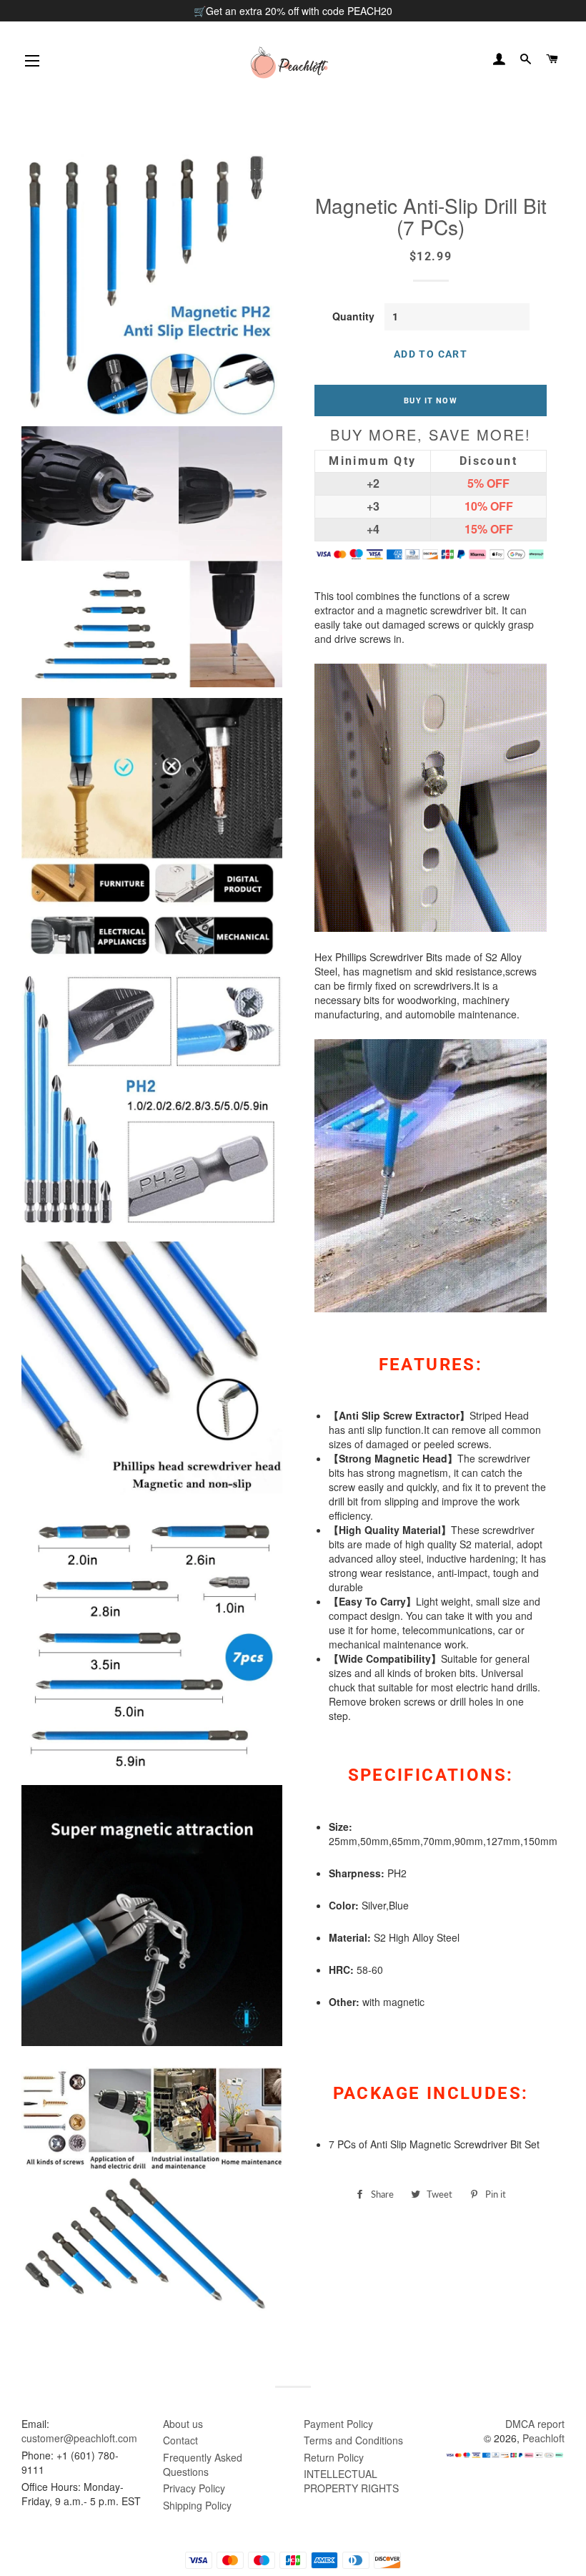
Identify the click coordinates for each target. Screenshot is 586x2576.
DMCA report (535, 2424)
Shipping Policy (197, 2505)
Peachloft (543, 2438)
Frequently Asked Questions (203, 2464)
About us (183, 2424)
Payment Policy (338, 2424)
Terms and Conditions (353, 2440)
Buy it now (430, 400)
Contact (180, 2440)
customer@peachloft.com (79, 2438)
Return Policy (334, 2457)
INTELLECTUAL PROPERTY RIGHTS (351, 2481)
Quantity (353, 316)
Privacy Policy (194, 2488)
